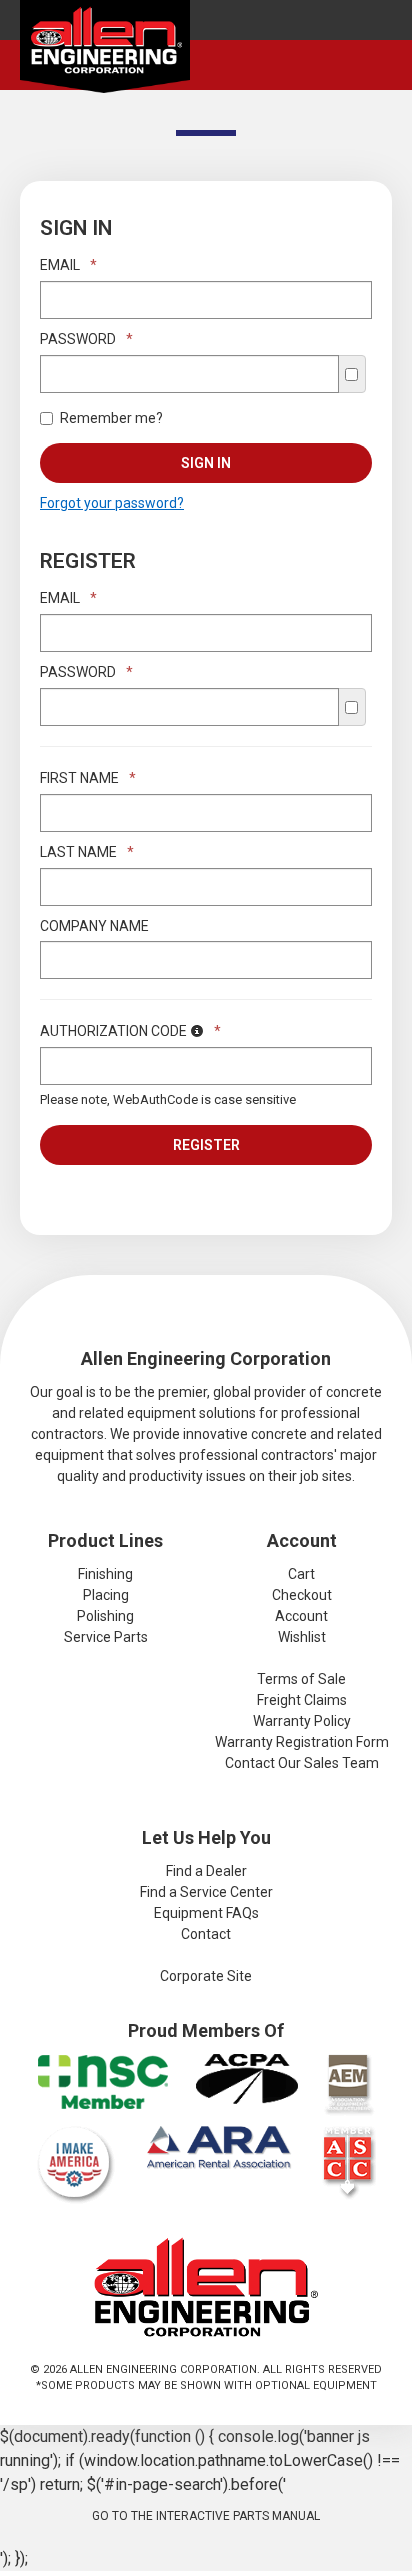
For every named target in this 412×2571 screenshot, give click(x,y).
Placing (106, 1595)
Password (86, 339)
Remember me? (111, 418)
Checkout (302, 1595)
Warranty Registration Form (302, 1742)
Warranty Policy (302, 1721)
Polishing (105, 1616)
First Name (88, 778)
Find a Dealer (206, 1871)
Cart (301, 1574)
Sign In (206, 463)
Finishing (105, 1574)
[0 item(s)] (385, 48)
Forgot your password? (112, 503)
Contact (206, 1934)
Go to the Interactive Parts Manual (206, 2516)
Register (206, 1145)
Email (68, 265)
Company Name (94, 926)
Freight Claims (302, 1700)
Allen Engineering (105, 51)
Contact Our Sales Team (302, 1763)
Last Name (87, 852)
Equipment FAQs (206, 1913)
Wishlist (302, 1637)
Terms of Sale (301, 1679)
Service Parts (106, 1637)
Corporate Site (206, 1976)
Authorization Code (130, 1031)
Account (301, 1616)
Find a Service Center (206, 1892)
